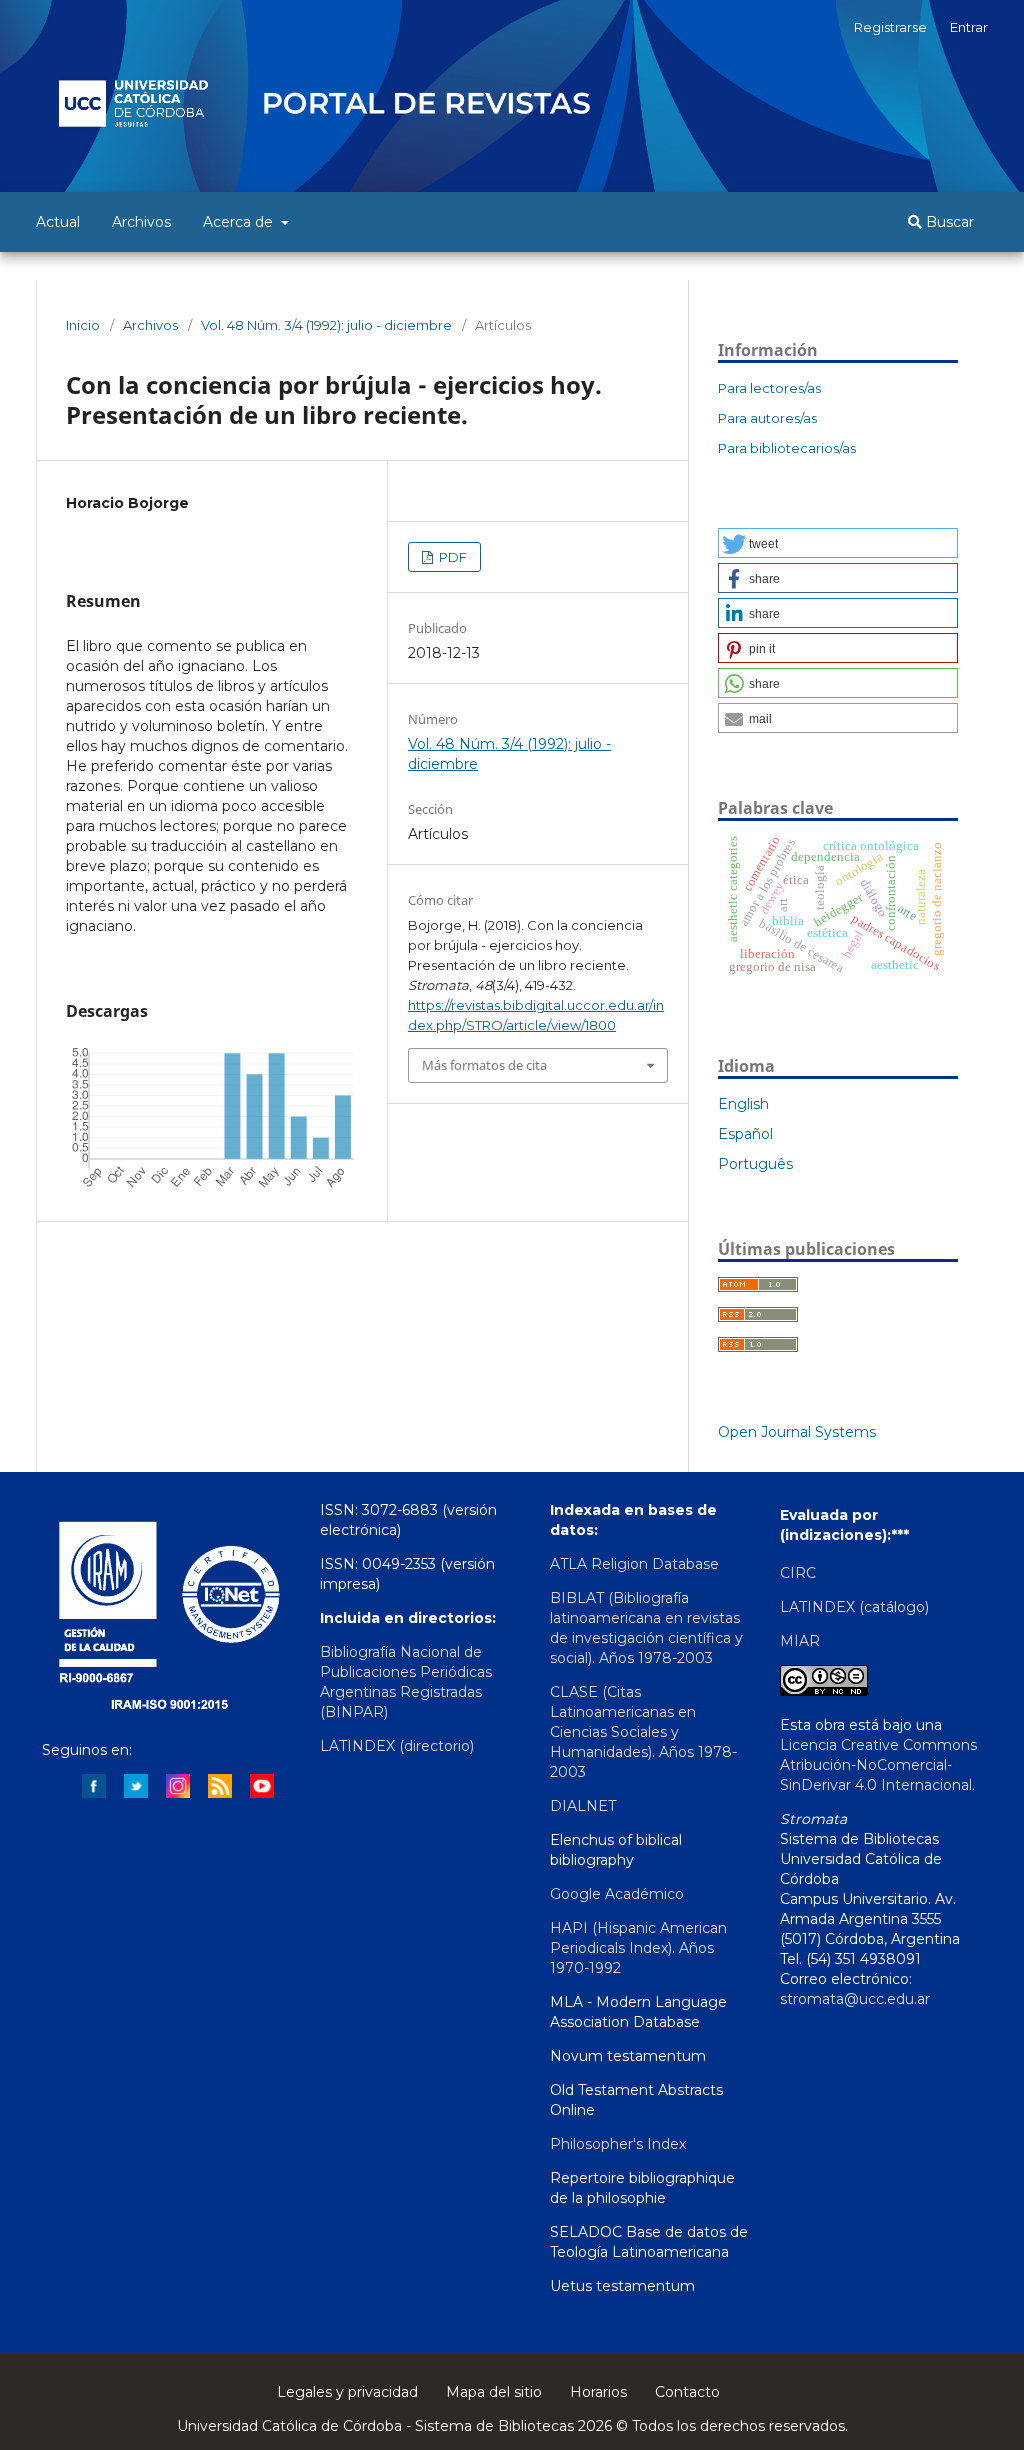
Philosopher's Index (618, 2144)
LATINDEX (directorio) (397, 1746)
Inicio (83, 325)
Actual (58, 222)
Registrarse (890, 27)
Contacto (687, 2392)
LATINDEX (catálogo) (854, 1607)
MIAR (800, 1641)
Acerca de (240, 222)
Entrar (969, 27)
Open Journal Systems (797, 1432)
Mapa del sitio (494, 2392)
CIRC (798, 1573)
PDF (451, 557)
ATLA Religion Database (634, 1564)
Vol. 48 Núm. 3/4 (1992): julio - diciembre (326, 325)
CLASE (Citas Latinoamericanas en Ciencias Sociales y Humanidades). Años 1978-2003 (643, 1732)
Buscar (948, 222)
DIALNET (583, 1806)
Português (755, 1164)
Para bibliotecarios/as (787, 448)
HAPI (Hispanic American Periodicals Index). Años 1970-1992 (638, 1948)
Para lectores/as (769, 388)
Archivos (141, 222)
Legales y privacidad (347, 2392)
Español (745, 1134)
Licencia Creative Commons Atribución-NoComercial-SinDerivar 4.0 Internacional (878, 1765)
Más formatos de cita (484, 1065)
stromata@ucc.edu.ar (855, 1999)
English (743, 1104)
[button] (838, 543)
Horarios (598, 2392)
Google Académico (617, 1894)
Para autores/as (767, 418)
